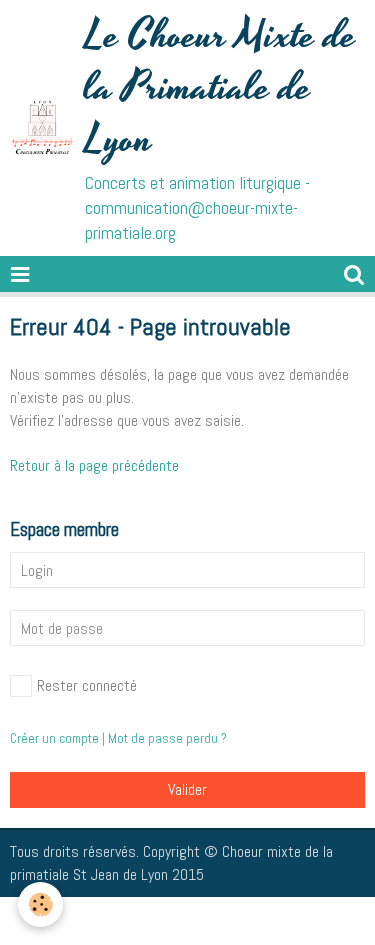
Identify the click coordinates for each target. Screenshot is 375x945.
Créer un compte (54, 738)
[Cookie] (40, 904)
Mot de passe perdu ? (167, 738)
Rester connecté (87, 685)
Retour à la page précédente (94, 465)
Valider (187, 789)
